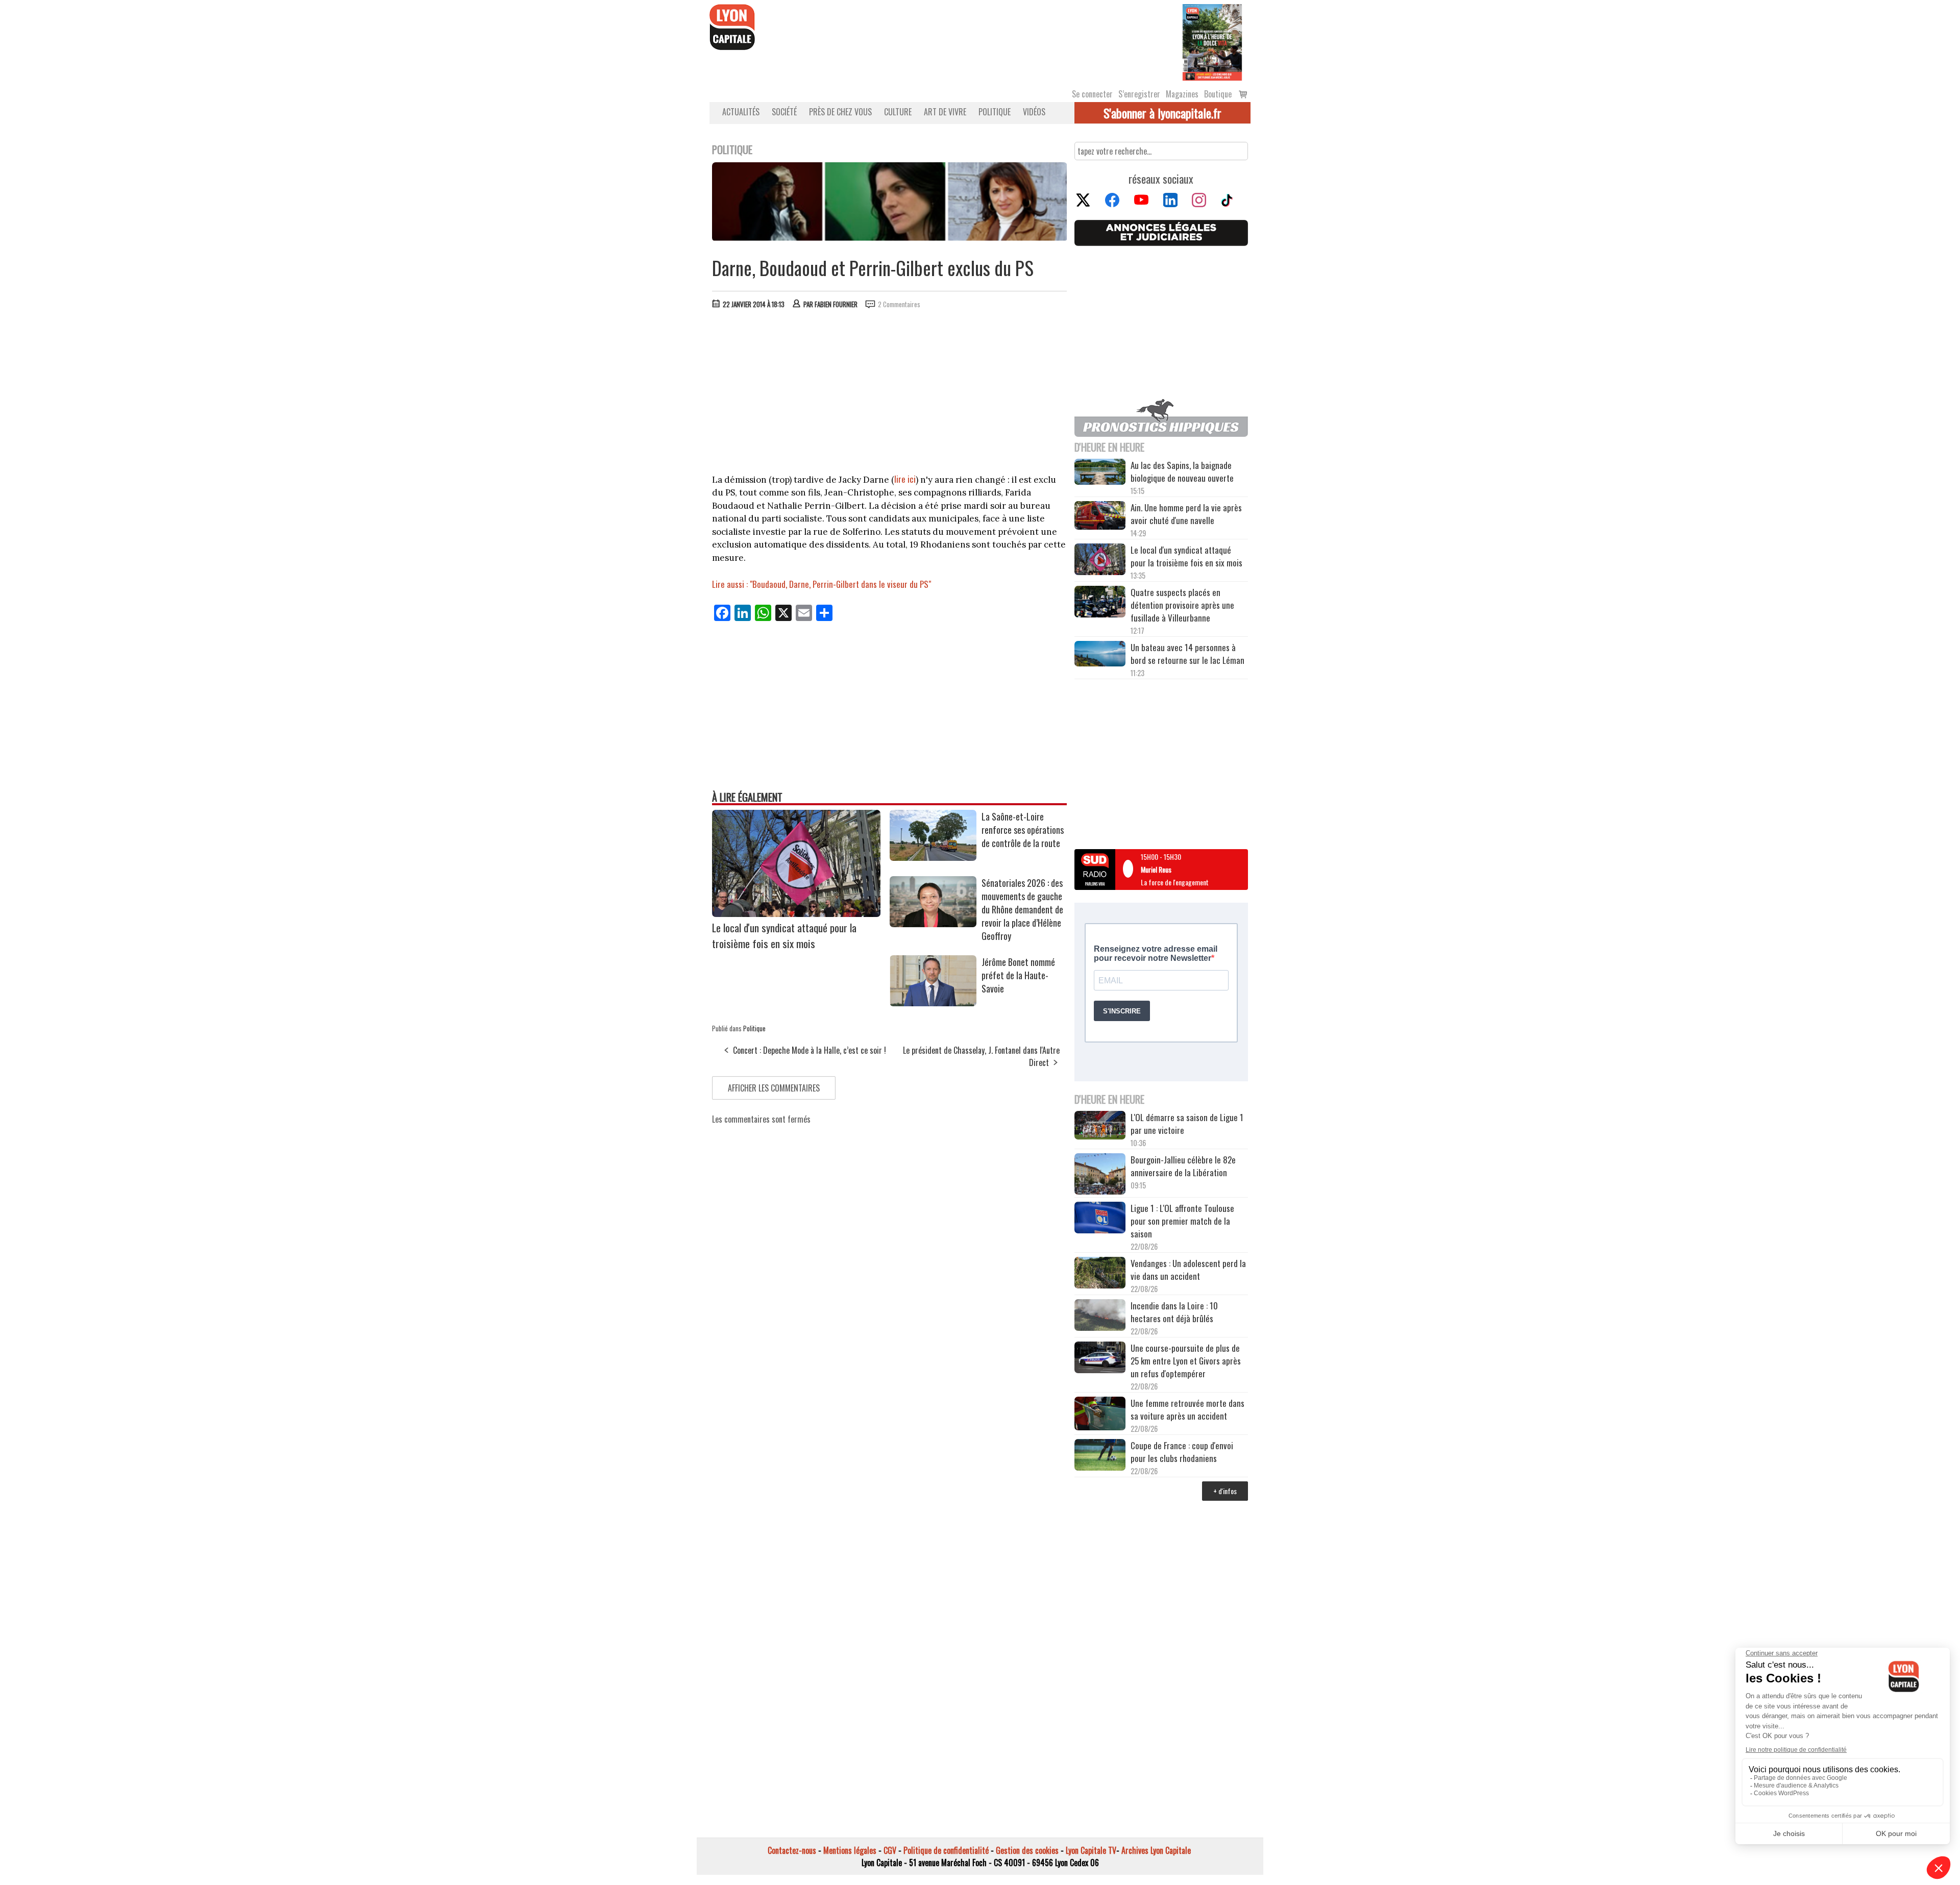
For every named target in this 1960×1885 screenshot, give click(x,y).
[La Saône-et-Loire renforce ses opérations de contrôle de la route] (933, 857)
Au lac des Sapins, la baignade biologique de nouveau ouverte (1182, 472)
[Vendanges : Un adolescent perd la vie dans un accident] (1100, 1274)
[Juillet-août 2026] (1212, 41)
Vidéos (1034, 112)
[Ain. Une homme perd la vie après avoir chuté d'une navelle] (1100, 517)
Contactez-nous (792, 1850)
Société (784, 112)
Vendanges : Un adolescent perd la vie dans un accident (1188, 1270)
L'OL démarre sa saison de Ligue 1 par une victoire (1187, 1124)
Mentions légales (850, 1850)
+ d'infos (1225, 1491)
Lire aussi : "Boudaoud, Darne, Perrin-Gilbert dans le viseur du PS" (822, 584)
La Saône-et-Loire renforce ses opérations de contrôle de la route (1023, 830)
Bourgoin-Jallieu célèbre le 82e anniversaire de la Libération (1183, 1166)
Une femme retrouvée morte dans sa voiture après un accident (1187, 1409)
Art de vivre (945, 112)
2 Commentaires (899, 304)
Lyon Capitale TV (1091, 1850)
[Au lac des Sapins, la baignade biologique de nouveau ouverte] (1100, 473)
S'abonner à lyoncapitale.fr (1162, 113)
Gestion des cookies (1027, 1850)
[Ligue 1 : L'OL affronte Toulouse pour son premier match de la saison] (1100, 1219)
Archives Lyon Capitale (1156, 1850)
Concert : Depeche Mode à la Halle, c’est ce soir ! (810, 1050)
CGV (890, 1850)
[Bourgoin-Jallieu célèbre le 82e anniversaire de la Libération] (1100, 1175)
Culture (898, 112)
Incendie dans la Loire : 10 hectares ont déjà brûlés (1174, 1312)
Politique (995, 112)
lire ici (905, 479)
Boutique (1218, 94)
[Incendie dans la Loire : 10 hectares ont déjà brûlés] (1100, 1317)
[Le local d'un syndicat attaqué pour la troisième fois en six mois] (796, 913)
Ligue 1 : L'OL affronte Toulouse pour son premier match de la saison (1182, 1221)
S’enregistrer (1139, 94)
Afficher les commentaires (774, 1088)
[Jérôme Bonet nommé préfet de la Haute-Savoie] (933, 1003)
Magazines (1182, 94)
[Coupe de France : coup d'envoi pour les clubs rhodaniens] (1100, 1456)
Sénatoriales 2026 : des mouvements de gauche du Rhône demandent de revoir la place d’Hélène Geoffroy (1022, 909)
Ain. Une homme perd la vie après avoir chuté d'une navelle (1186, 514)
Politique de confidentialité (946, 1850)
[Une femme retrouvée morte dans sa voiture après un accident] (1100, 1415)
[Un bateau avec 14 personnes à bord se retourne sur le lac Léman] (1100, 655)
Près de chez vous (840, 112)
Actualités (741, 112)
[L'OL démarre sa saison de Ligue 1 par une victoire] (1100, 1126)
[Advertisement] (890, 393)
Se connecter (1092, 94)
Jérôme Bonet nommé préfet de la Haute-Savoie (1018, 975)
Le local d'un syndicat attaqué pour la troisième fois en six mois (784, 935)
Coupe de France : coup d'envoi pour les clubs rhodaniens (1182, 1452)
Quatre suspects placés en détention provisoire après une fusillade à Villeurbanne (1182, 605)
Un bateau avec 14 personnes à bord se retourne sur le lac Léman (1189, 654)
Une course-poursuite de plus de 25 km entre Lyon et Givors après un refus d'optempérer (1186, 1361)
